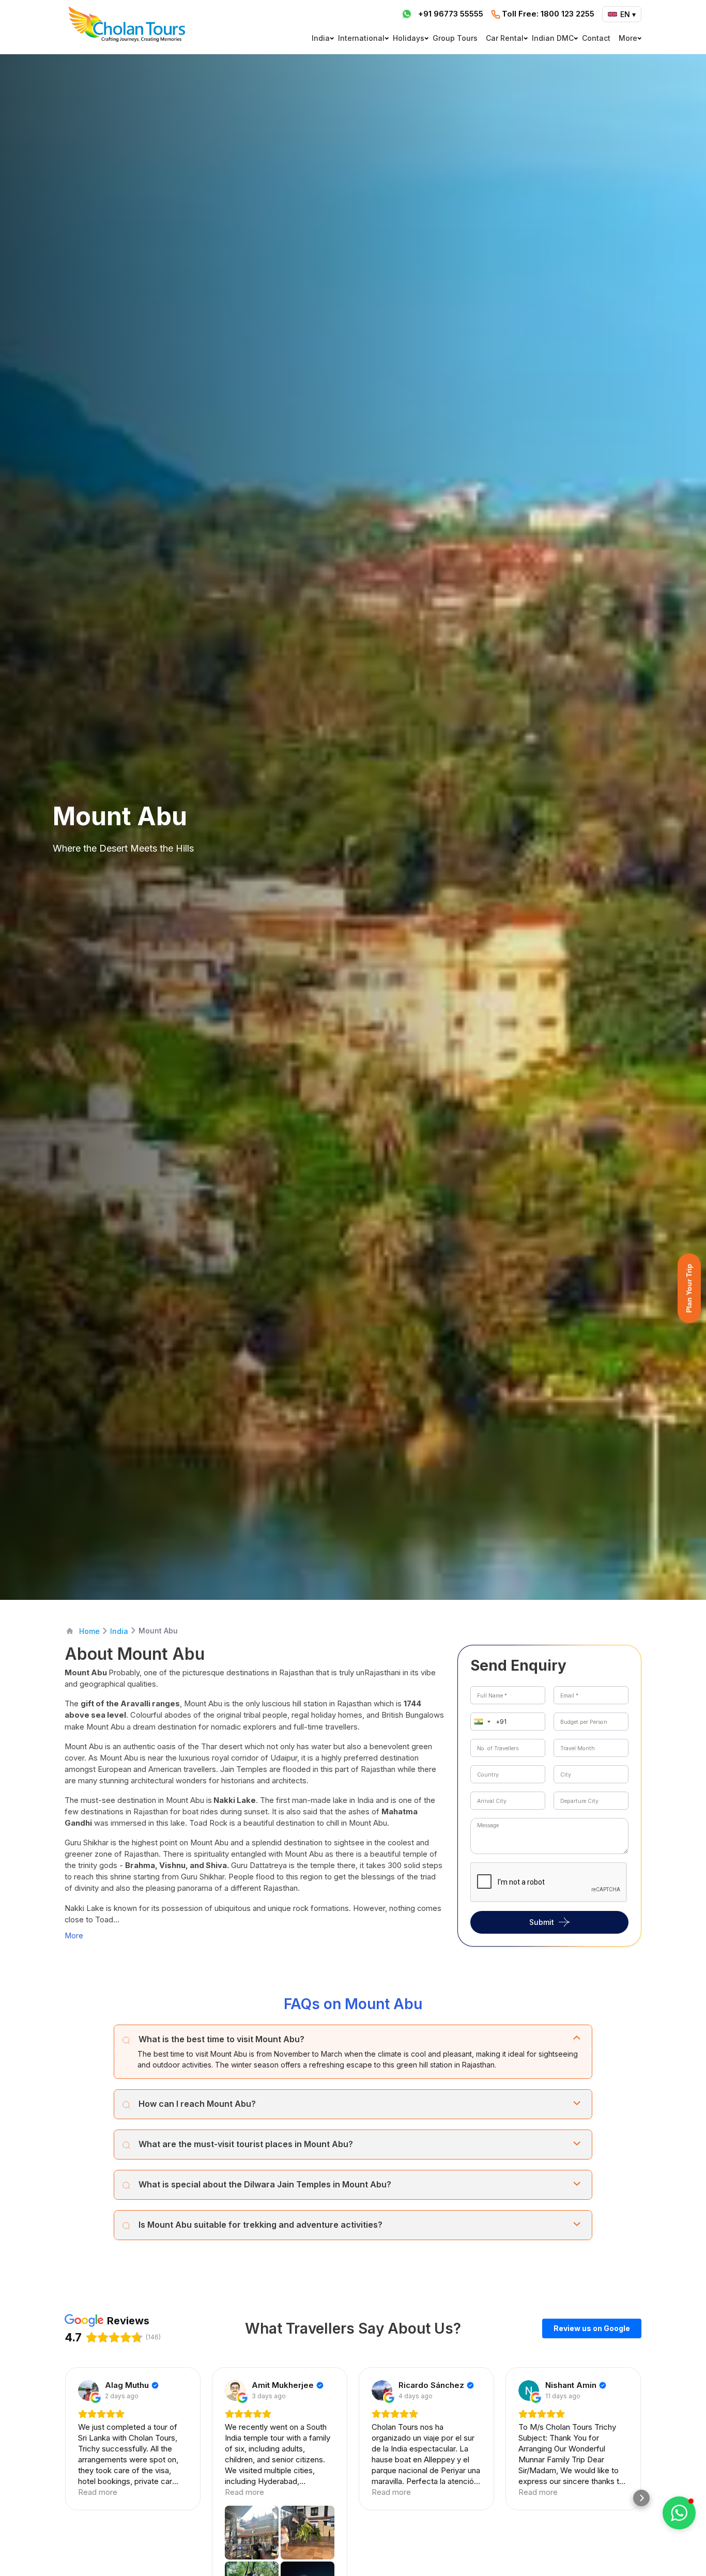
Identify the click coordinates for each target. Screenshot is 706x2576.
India (321, 38)
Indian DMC (553, 38)
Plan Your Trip (689, 1288)
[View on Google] (88, 2390)
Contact (596, 38)
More (628, 38)
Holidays (409, 38)
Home (89, 1631)
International (361, 38)
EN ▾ (628, 14)
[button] (480, 1722)
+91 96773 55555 (451, 14)
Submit (542, 1922)
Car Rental (505, 38)
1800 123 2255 (548, 14)
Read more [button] (98, 2492)
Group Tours (455, 38)
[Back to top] (663, 2540)
